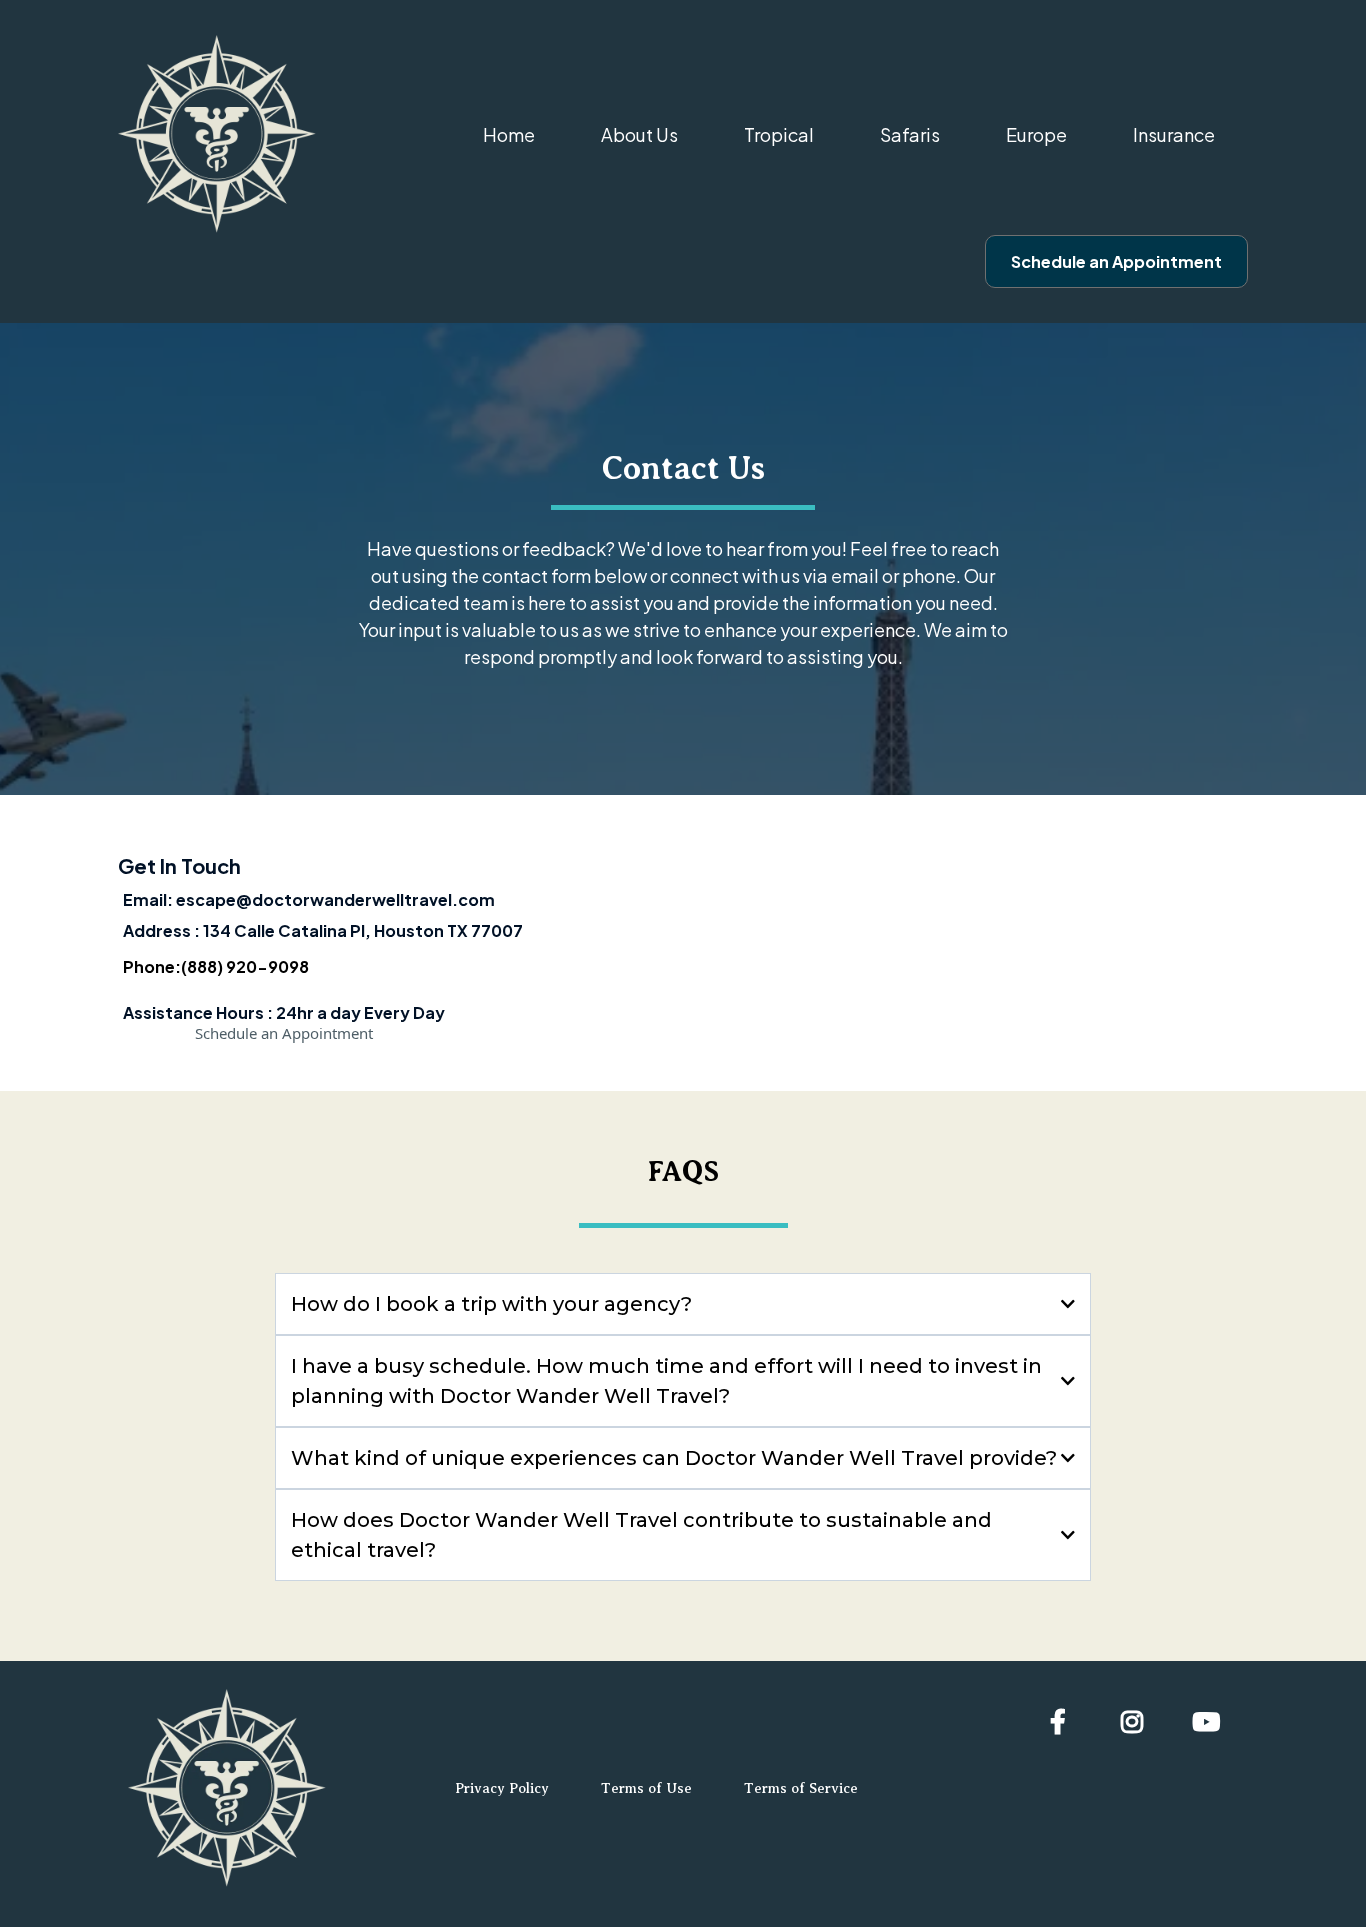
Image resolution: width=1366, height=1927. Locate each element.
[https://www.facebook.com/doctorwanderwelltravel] (1063, 1721)
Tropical (779, 134)
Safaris (910, 134)
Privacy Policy (502, 1788)
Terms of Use (646, 1788)
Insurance (1174, 134)
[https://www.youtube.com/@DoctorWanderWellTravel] (1211, 1721)
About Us (639, 134)
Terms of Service (801, 1788)
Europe (1036, 134)
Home (509, 134)
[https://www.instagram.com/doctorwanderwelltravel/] (1137, 1721)
